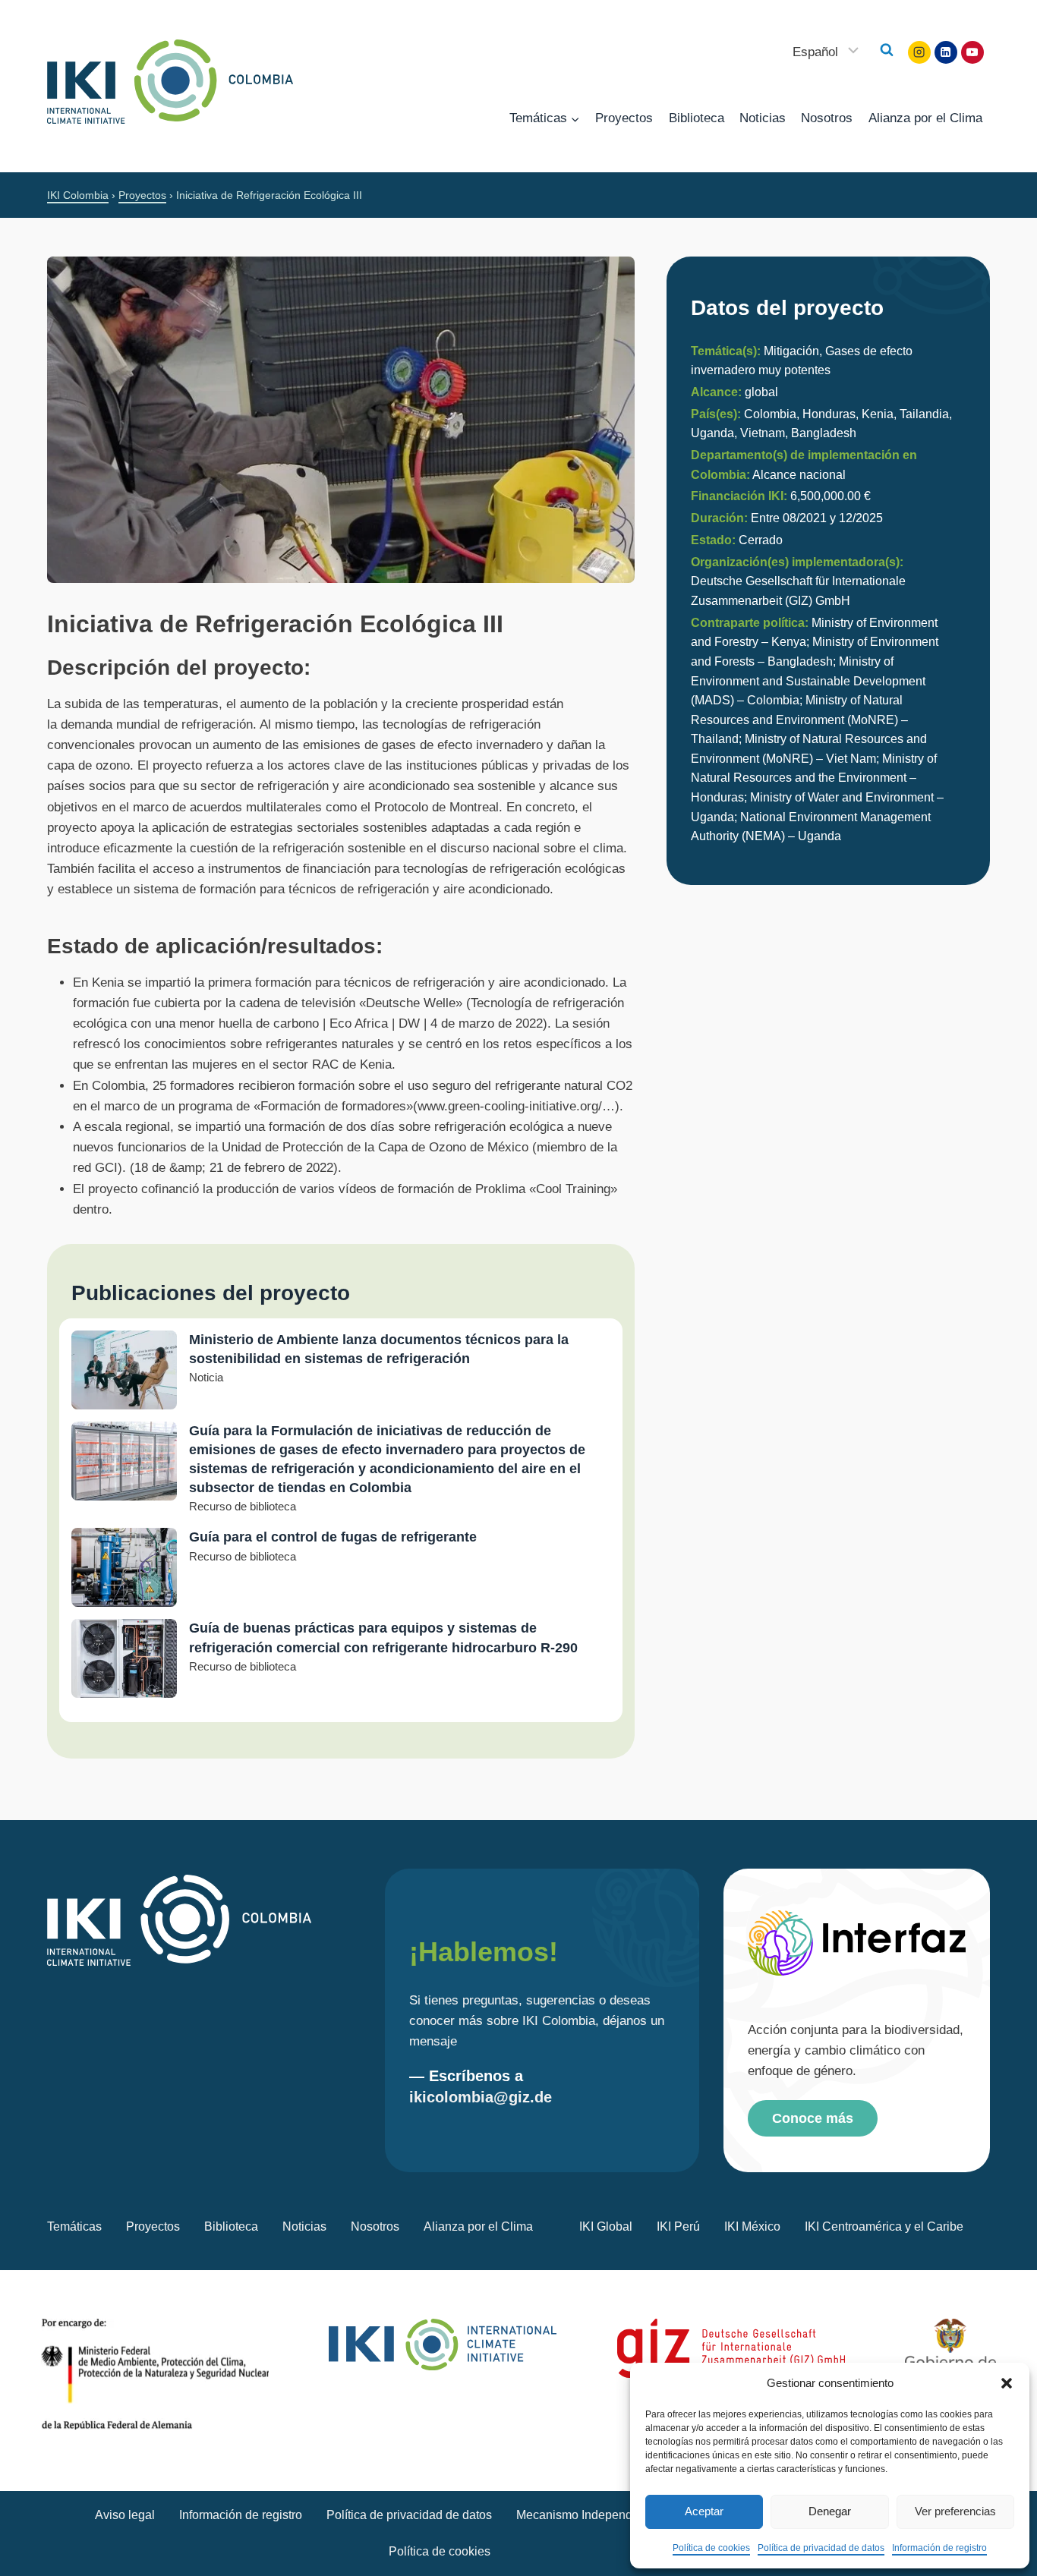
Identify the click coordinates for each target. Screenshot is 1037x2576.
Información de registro (939, 2548)
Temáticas (74, 2226)
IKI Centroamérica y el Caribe (884, 2226)
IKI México (752, 2226)
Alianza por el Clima (925, 118)
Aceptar (704, 2511)
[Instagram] (919, 52)
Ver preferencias (955, 2511)
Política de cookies (711, 2548)
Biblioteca (697, 118)
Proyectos (624, 118)
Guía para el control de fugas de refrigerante (333, 1537)
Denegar (830, 2511)
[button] (1007, 2383)
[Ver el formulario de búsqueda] (887, 50)
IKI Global (606, 2226)
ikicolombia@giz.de (481, 2097)
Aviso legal (125, 2515)
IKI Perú (678, 2226)
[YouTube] (972, 52)
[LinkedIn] (946, 52)
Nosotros (827, 118)
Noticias (763, 118)
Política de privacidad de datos (821, 2548)
